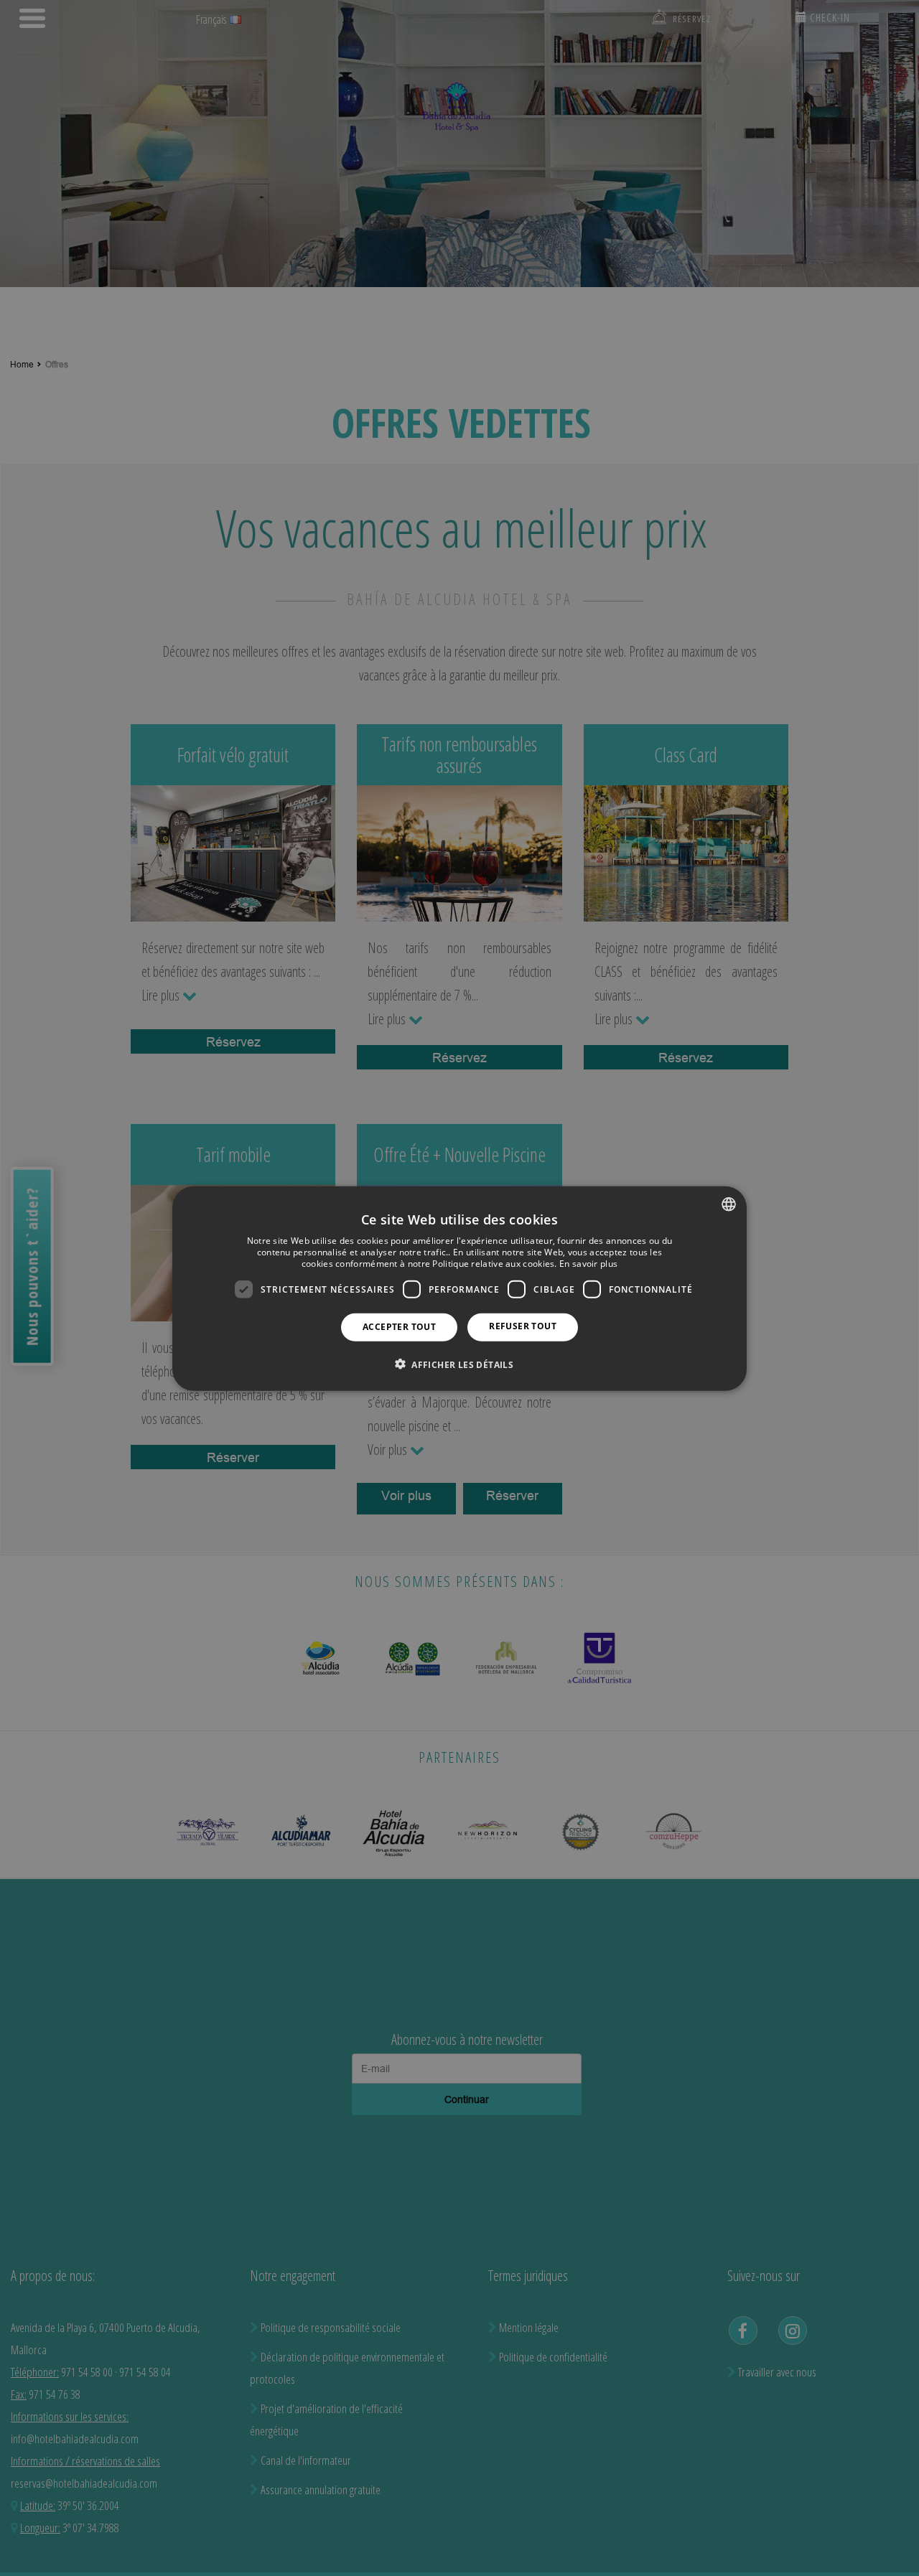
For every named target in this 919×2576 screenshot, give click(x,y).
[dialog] (459, 1288)
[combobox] (729, 1204)
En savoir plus (588, 1263)
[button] (459, 1364)
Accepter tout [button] (399, 1326)
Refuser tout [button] (523, 1325)
